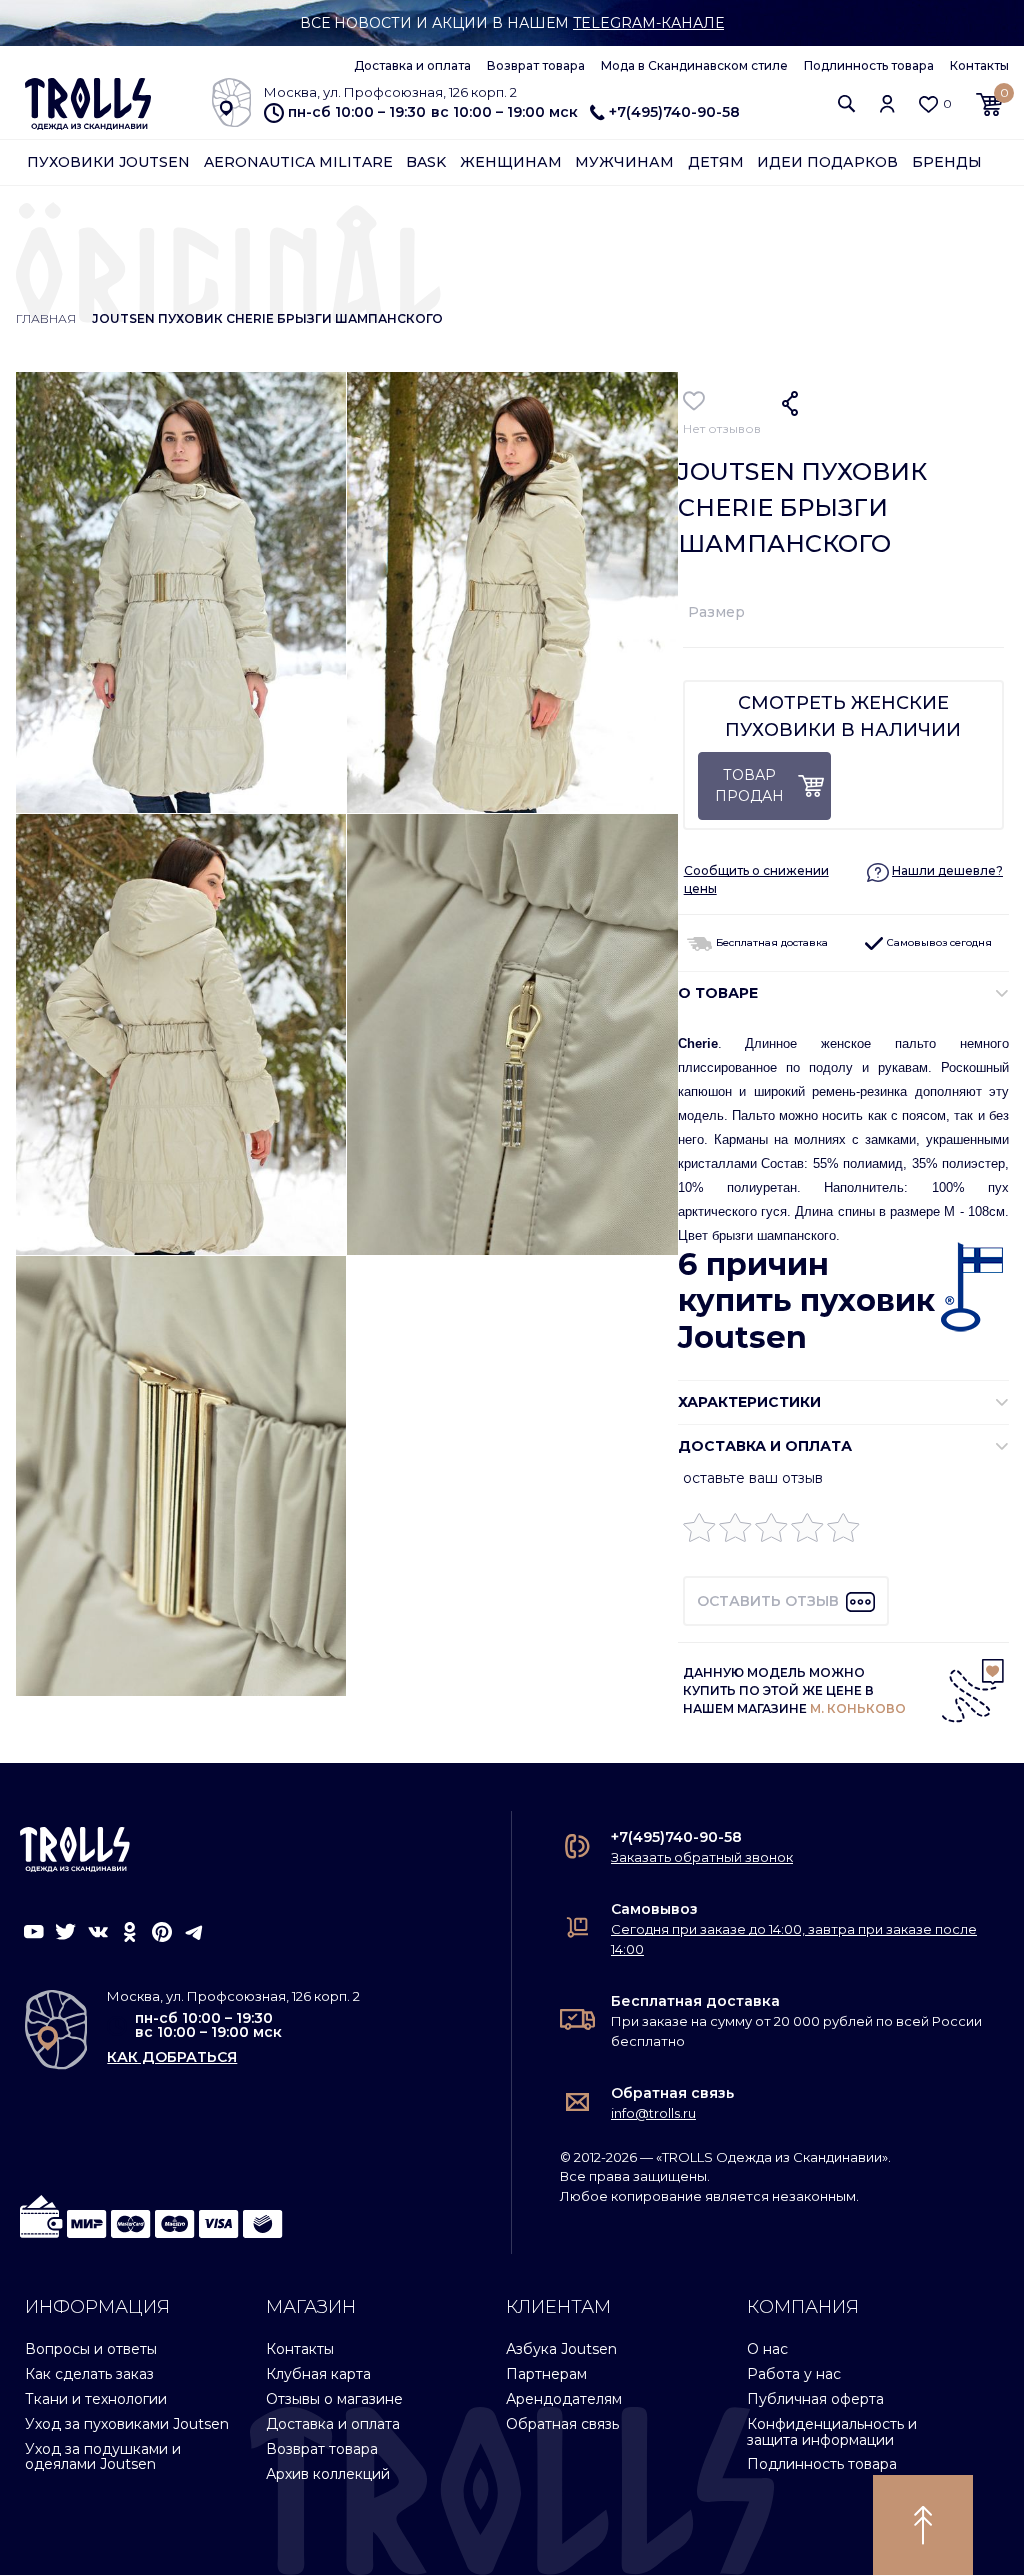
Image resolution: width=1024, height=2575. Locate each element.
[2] (735, 1532)
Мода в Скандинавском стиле (694, 65)
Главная (46, 318)
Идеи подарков (827, 162)
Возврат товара (536, 65)
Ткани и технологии (96, 2399)
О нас (767, 2349)
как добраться (172, 2057)
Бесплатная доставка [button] (770, 942)
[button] (847, 103)
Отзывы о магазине (334, 2399)
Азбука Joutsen (561, 2349)
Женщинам (511, 162)
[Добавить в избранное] (694, 401)
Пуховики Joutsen (108, 162)
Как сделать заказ (89, 2374)
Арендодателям (564, 2399)
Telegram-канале (648, 23)
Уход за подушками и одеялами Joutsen (103, 2456)
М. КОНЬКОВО (858, 1708)
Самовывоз (654, 1909)
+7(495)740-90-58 (674, 112)
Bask (426, 162)
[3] (771, 1532)
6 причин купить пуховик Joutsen (806, 1301)
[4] (807, 1532)
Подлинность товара (869, 65)
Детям (716, 162)
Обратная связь (672, 2093)
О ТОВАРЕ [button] (718, 993)
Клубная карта (318, 2374)
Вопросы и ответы (91, 2349)
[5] (843, 1532)
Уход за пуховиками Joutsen (127, 2424)
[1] (699, 1532)
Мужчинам (624, 162)
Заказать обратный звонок (702, 1857)
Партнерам (546, 2374)
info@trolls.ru (653, 2113)
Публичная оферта (815, 2399)
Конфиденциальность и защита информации (832, 2431)
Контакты (979, 65)
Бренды (947, 162)
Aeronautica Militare (298, 162)
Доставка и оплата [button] (765, 1446)
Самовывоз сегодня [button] (938, 942)
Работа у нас (794, 2374)
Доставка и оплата (412, 65)
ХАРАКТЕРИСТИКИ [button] (749, 1402)
